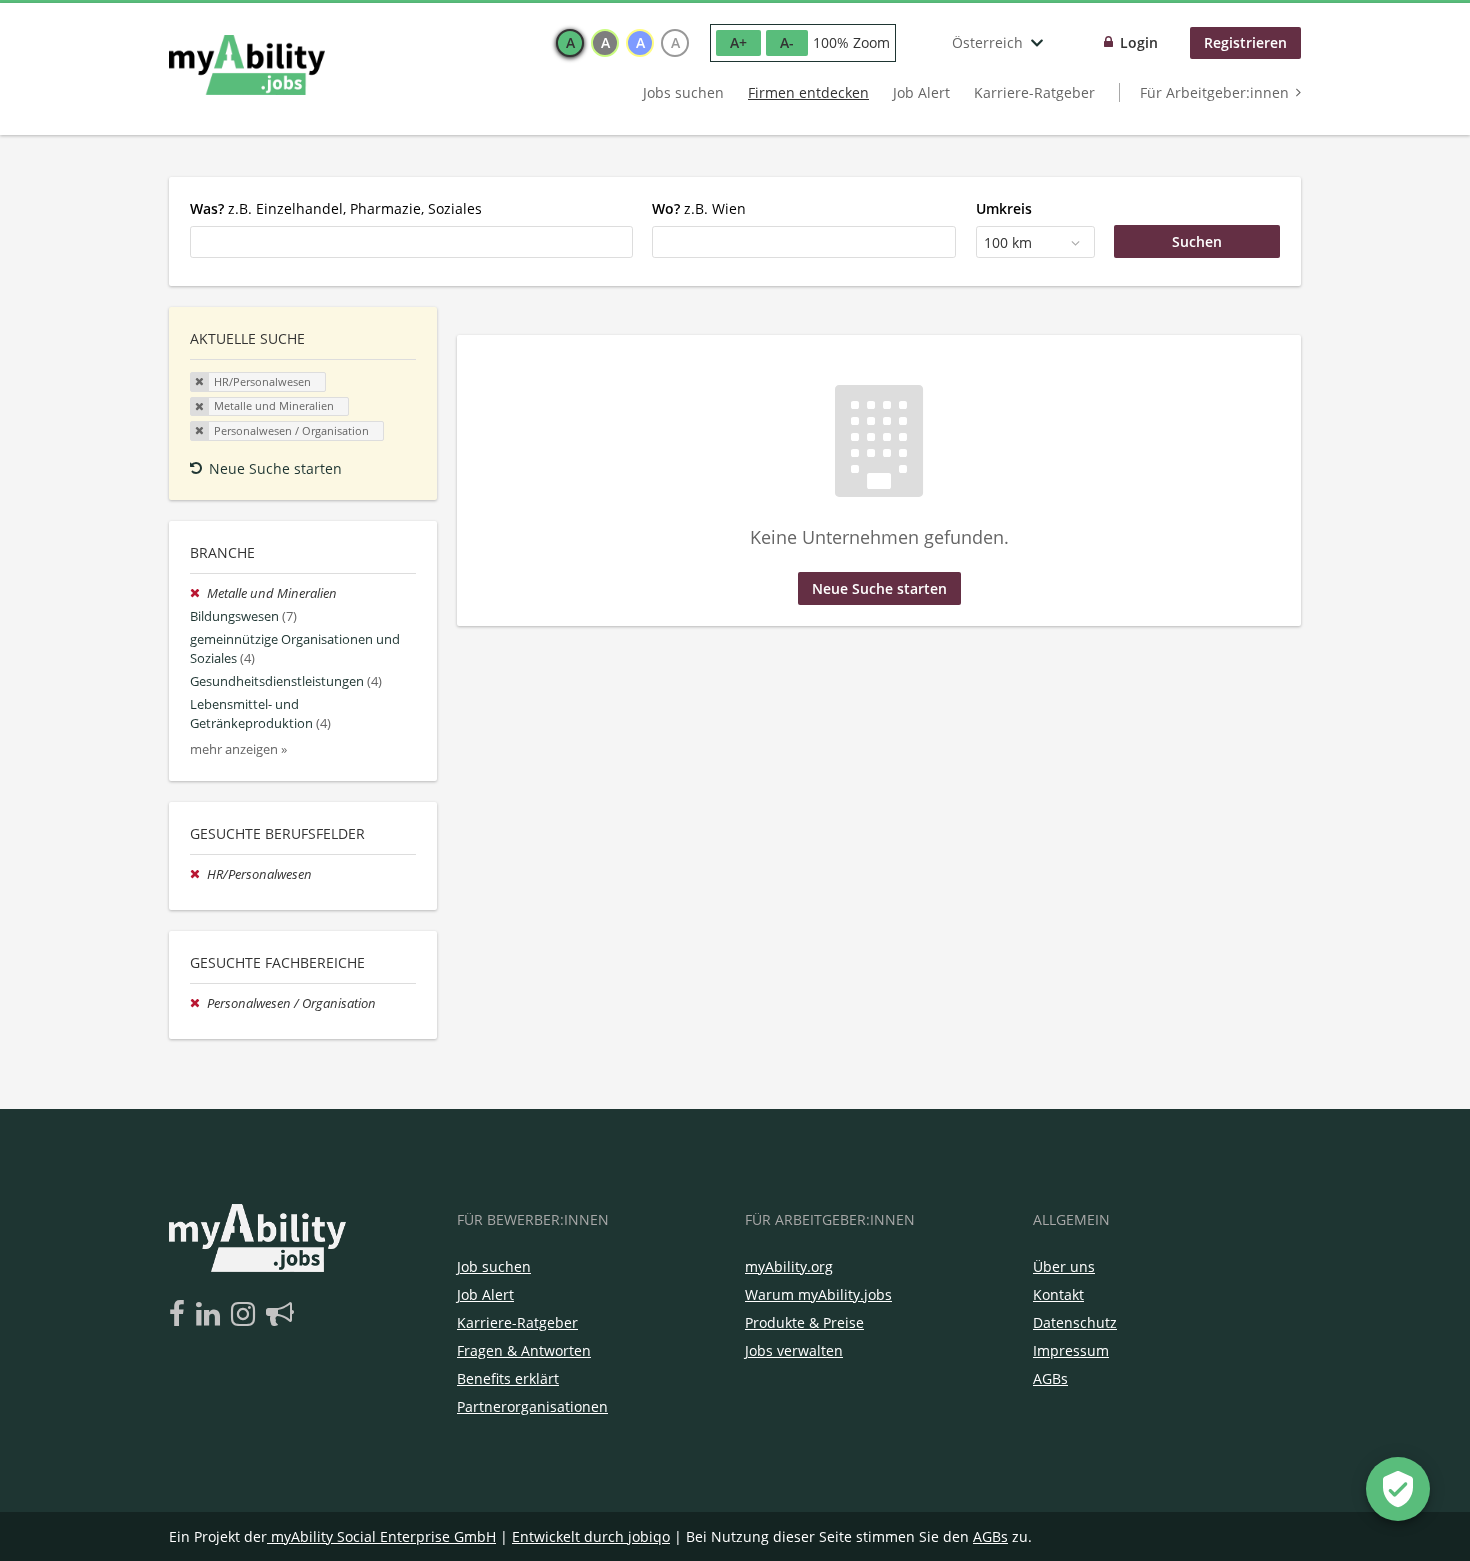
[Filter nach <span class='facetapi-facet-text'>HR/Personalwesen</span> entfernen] (200, 382)
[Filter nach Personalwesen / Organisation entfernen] (198, 1003)
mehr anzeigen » (238, 749)
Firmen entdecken (808, 92)
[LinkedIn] (211, 1315)
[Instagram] (246, 1315)
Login (1139, 42)
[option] (570, 43)
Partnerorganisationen (532, 1406)
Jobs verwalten (794, 1350)
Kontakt (1058, 1294)
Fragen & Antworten (524, 1350)
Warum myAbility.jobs (818, 1294)
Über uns (1064, 1266)
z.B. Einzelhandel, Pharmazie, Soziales (336, 208)
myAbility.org (789, 1266)
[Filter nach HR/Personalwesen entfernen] (198, 874)
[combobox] (411, 242)
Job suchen (494, 1266)
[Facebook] (180, 1315)
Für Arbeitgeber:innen (1214, 92)
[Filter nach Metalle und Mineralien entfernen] (198, 593)
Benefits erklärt (508, 1378)
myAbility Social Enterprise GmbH (383, 1536)
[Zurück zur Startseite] (247, 65)
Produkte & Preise (804, 1322)
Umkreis (1004, 208)
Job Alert (921, 92)
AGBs (1050, 1378)
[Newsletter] (280, 1315)
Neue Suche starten (275, 468)
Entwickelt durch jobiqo (591, 1536)
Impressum (1071, 1350)
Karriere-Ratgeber (1034, 92)
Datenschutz (1075, 1322)
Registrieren (1245, 42)
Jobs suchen (683, 92)
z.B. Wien (699, 208)
